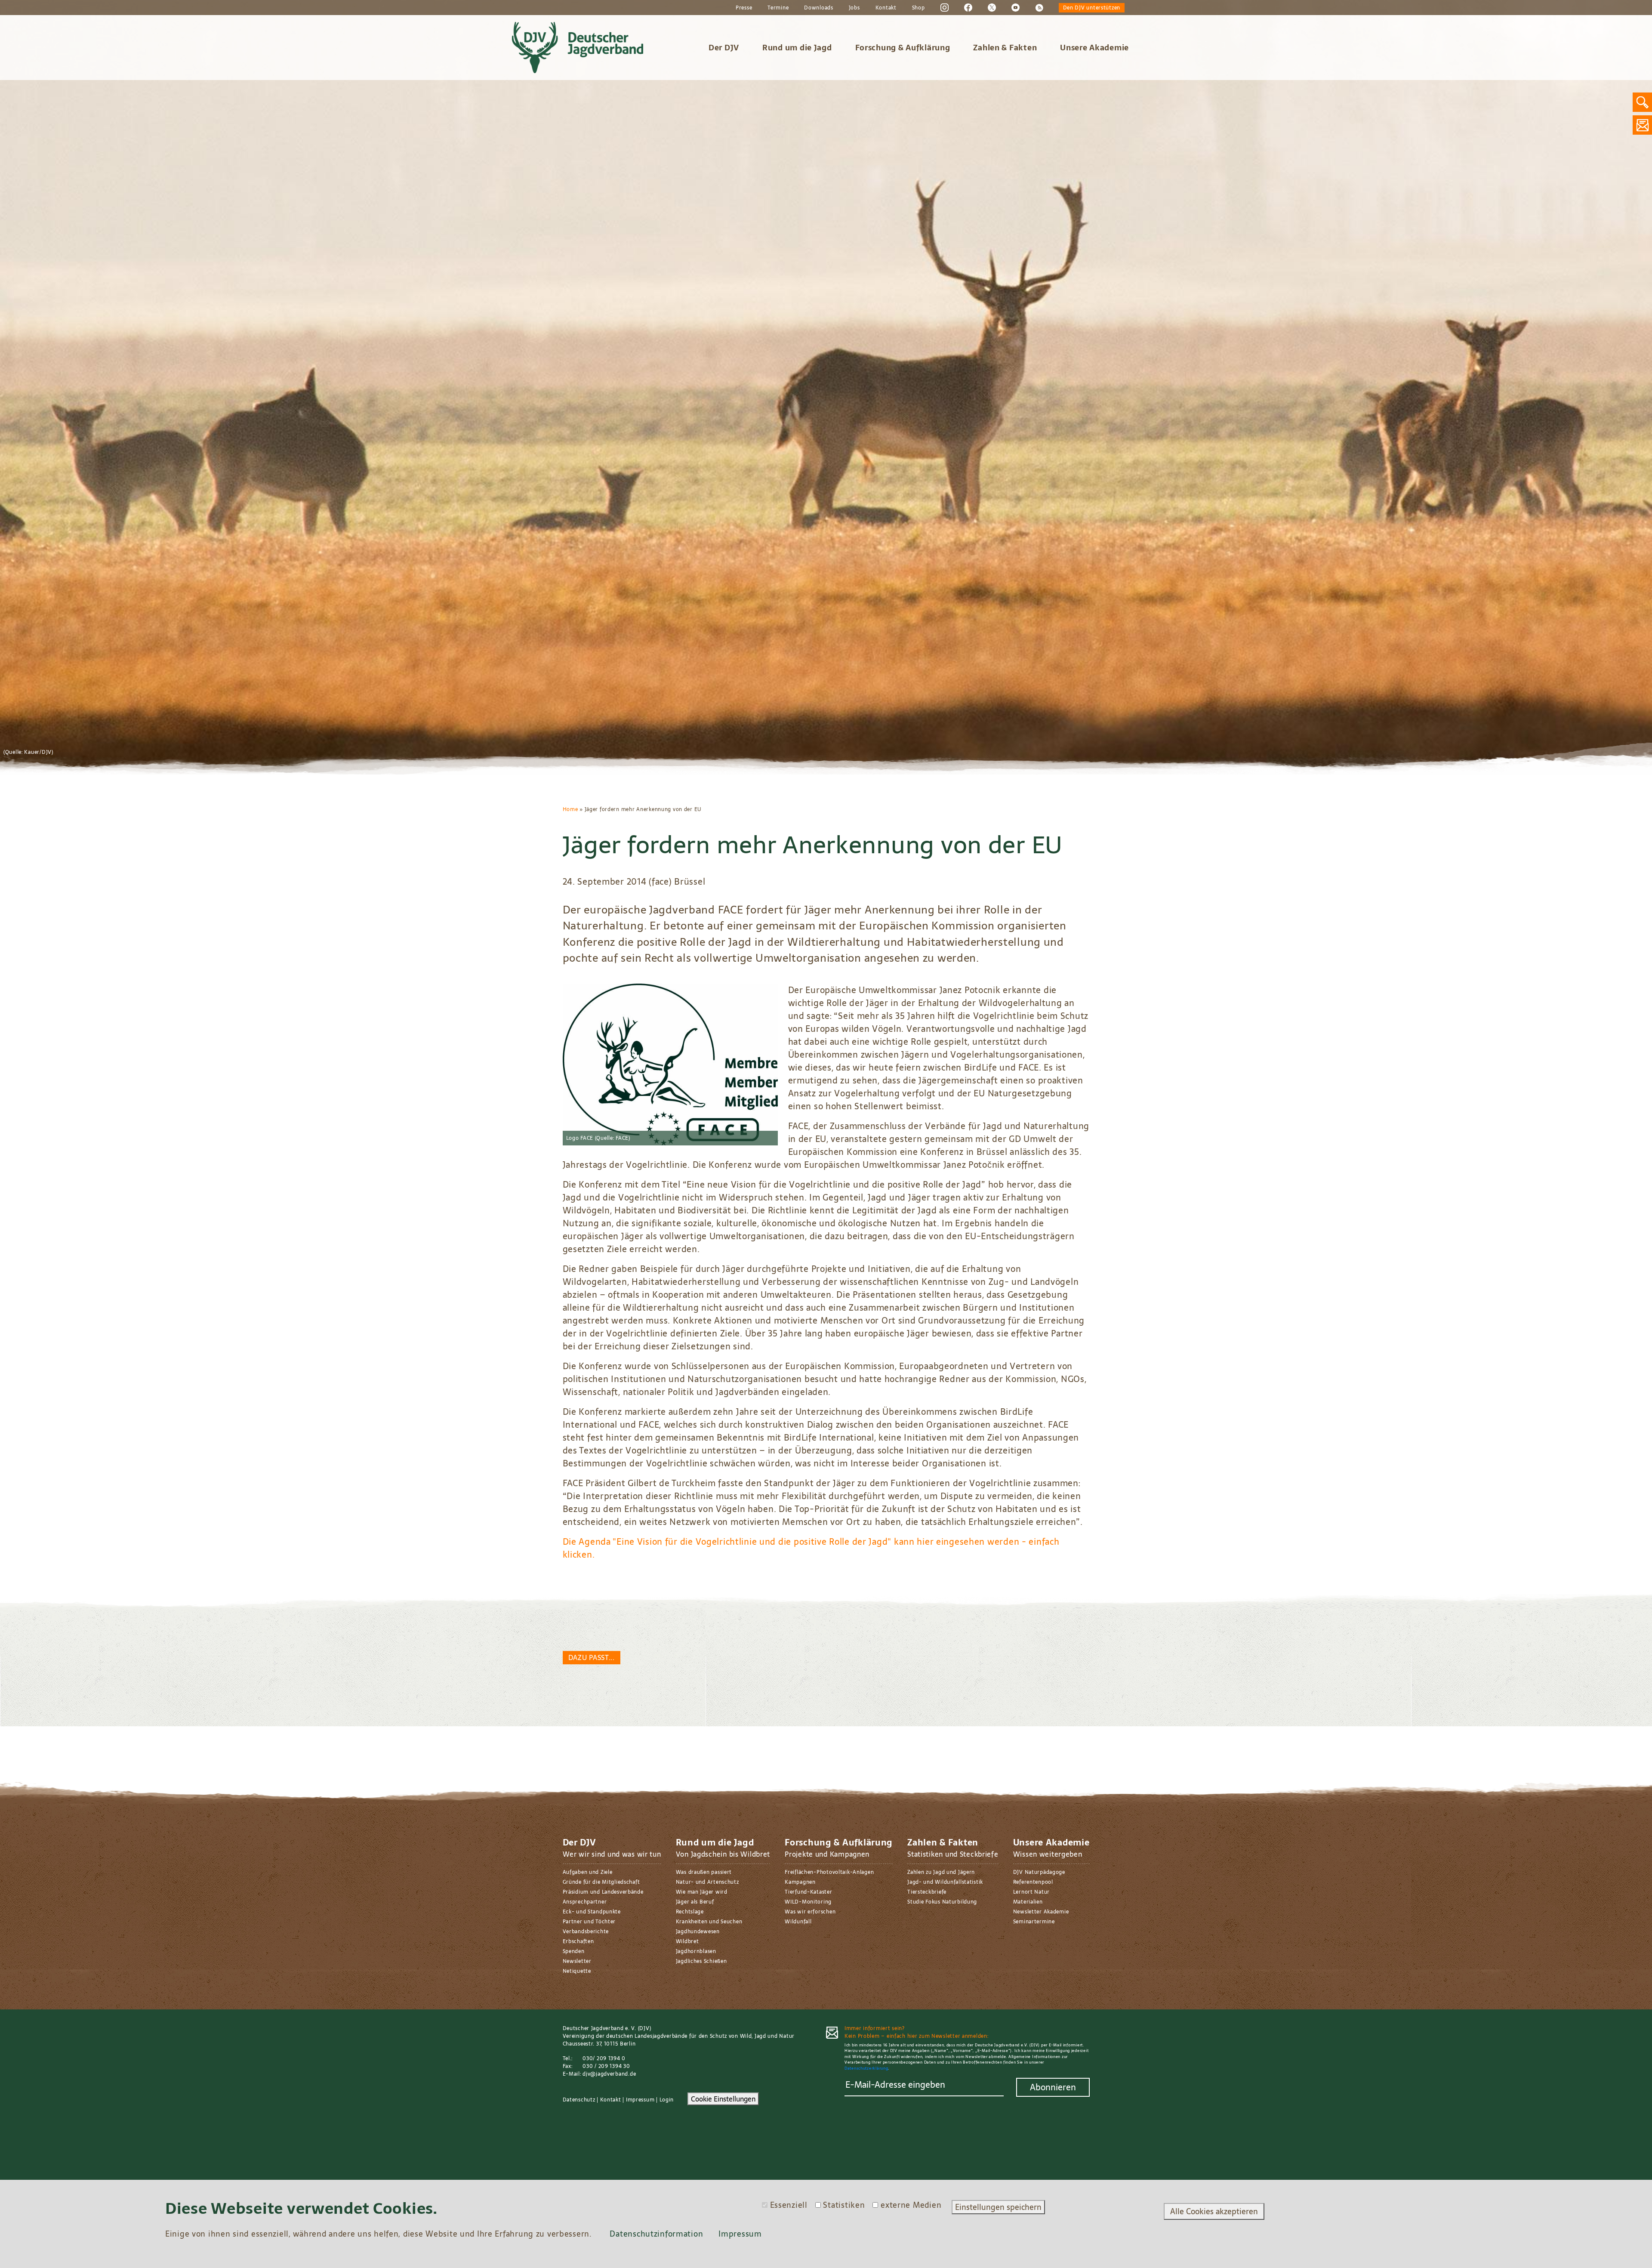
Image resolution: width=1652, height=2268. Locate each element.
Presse (744, 8)
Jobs (854, 8)
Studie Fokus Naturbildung (942, 1902)
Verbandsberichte (586, 1932)
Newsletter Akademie (1041, 1912)
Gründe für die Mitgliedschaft (601, 1882)
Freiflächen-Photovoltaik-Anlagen (829, 1872)
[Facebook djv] (968, 7)
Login (667, 2100)
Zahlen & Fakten (1005, 48)
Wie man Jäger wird (702, 1892)
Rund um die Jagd (797, 48)
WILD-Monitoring (808, 1902)
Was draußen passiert (704, 1872)
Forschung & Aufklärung (903, 48)
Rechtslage (690, 1912)
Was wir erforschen (810, 1912)
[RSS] (1039, 7)
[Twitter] (992, 7)
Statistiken (844, 2205)
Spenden (574, 1951)
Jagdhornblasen (696, 1951)
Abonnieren (1053, 2087)
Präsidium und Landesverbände (603, 1892)
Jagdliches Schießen (701, 1961)
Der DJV (724, 48)
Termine (778, 8)
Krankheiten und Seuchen (709, 1922)
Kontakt (886, 8)
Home (570, 809)
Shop (918, 8)
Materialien (1028, 1902)
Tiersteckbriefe (927, 1892)
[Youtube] (1016, 7)
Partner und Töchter (589, 1922)
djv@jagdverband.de (609, 2074)
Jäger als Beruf (695, 1902)
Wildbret (687, 1941)
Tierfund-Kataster (808, 1892)
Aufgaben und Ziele (588, 1872)
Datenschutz (579, 2100)
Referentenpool (1033, 1882)
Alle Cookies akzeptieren (1214, 2211)
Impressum (640, 2100)
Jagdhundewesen (698, 1932)
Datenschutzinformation (656, 2234)
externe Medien (911, 2205)
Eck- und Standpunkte (592, 1912)
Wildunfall (798, 1922)
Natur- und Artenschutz (707, 1882)
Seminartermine (1034, 1922)
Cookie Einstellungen (723, 2099)
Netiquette (577, 1971)
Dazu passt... (592, 1657)
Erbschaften (578, 1941)
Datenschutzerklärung (866, 2068)
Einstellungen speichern (998, 2207)
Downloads (818, 8)
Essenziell (789, 2205)
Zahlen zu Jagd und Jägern (941, 1872)
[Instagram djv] (945, 7)
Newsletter (577, 1961)
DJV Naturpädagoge (1039, 1872)
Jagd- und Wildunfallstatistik (945, 1882)
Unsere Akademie (1094, 48)
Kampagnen (800, 1882)
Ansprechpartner (585, 1902)
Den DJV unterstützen (1092, 8)
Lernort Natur (1031, 1892)
